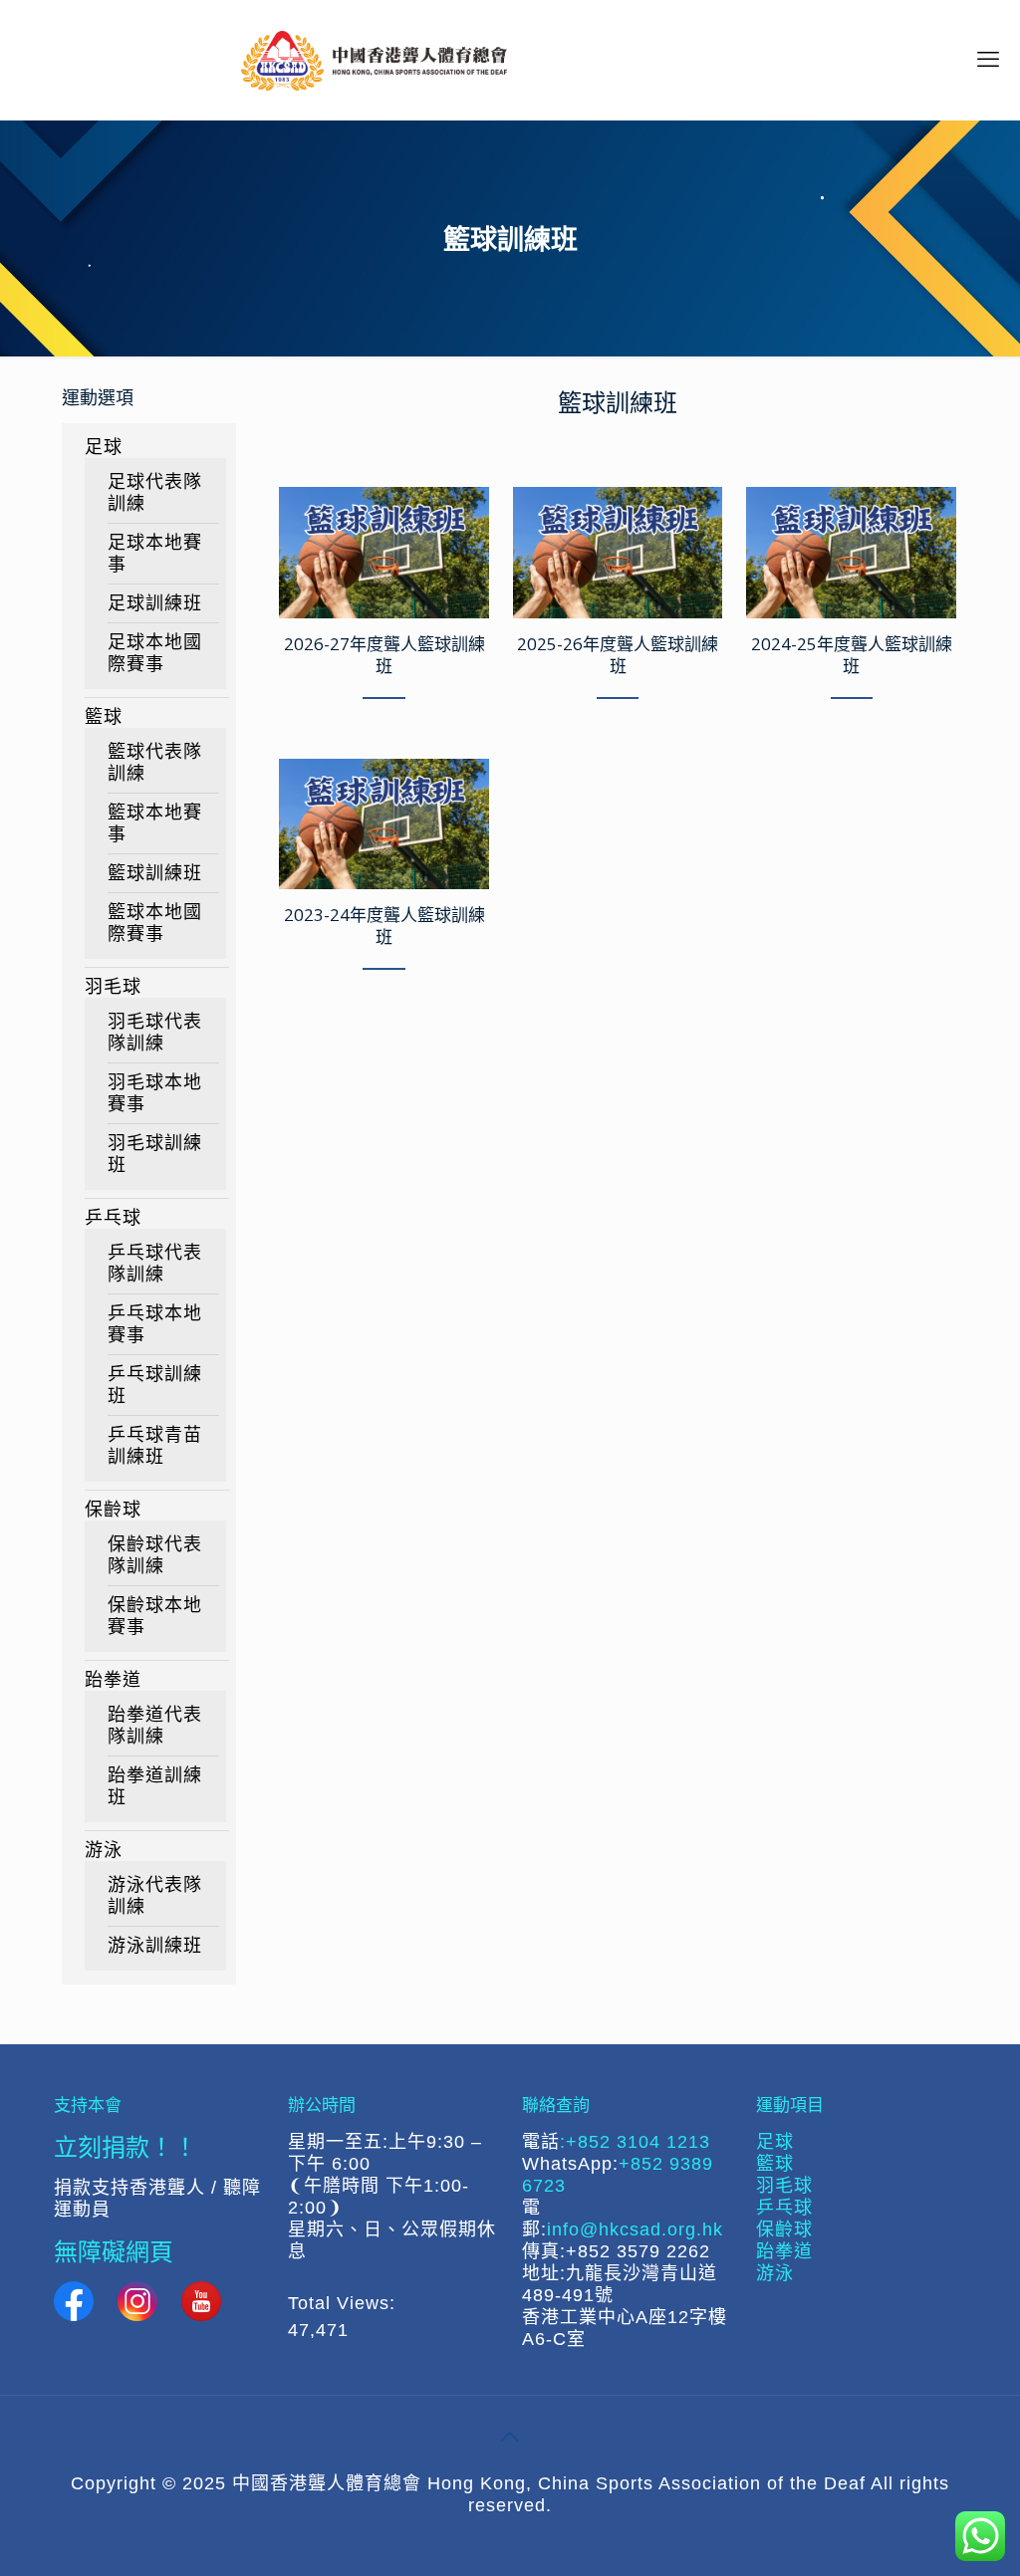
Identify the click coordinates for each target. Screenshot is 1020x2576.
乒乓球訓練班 (155, 1385)
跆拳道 (113, 1680)
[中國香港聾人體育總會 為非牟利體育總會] (374, 60)
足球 (104, 447)
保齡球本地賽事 (155, 1616)
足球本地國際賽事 (155, 653)
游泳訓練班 (155, 1946)
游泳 (104, 1850)
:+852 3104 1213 (635, 2142)
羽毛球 (113, 987)
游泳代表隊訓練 (155, 1896)
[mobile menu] (988, 60)
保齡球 (113, 1510)
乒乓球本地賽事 (155, 1324)
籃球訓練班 (155, 873)
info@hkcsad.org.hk (635, 2229)
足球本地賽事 (155, 554)
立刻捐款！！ (126, 2146)
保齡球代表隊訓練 (155, 1555)
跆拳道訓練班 (155, 1786)
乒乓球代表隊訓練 (155, 1264)
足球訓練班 (155, 603)
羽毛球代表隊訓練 (155, 1033)
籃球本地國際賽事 (155, 923)
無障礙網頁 (114, 2251)
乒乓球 (113, 1218)
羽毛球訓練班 (155, 1154)
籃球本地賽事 (155, 823)
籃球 (104, 717)
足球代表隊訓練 (155, 493)
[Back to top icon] (510, 2437)
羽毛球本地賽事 (155, 1093)
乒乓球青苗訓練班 (155, 1446)
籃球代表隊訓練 (155, 763)
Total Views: (345, 2303)
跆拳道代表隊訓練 (155, 1726)
